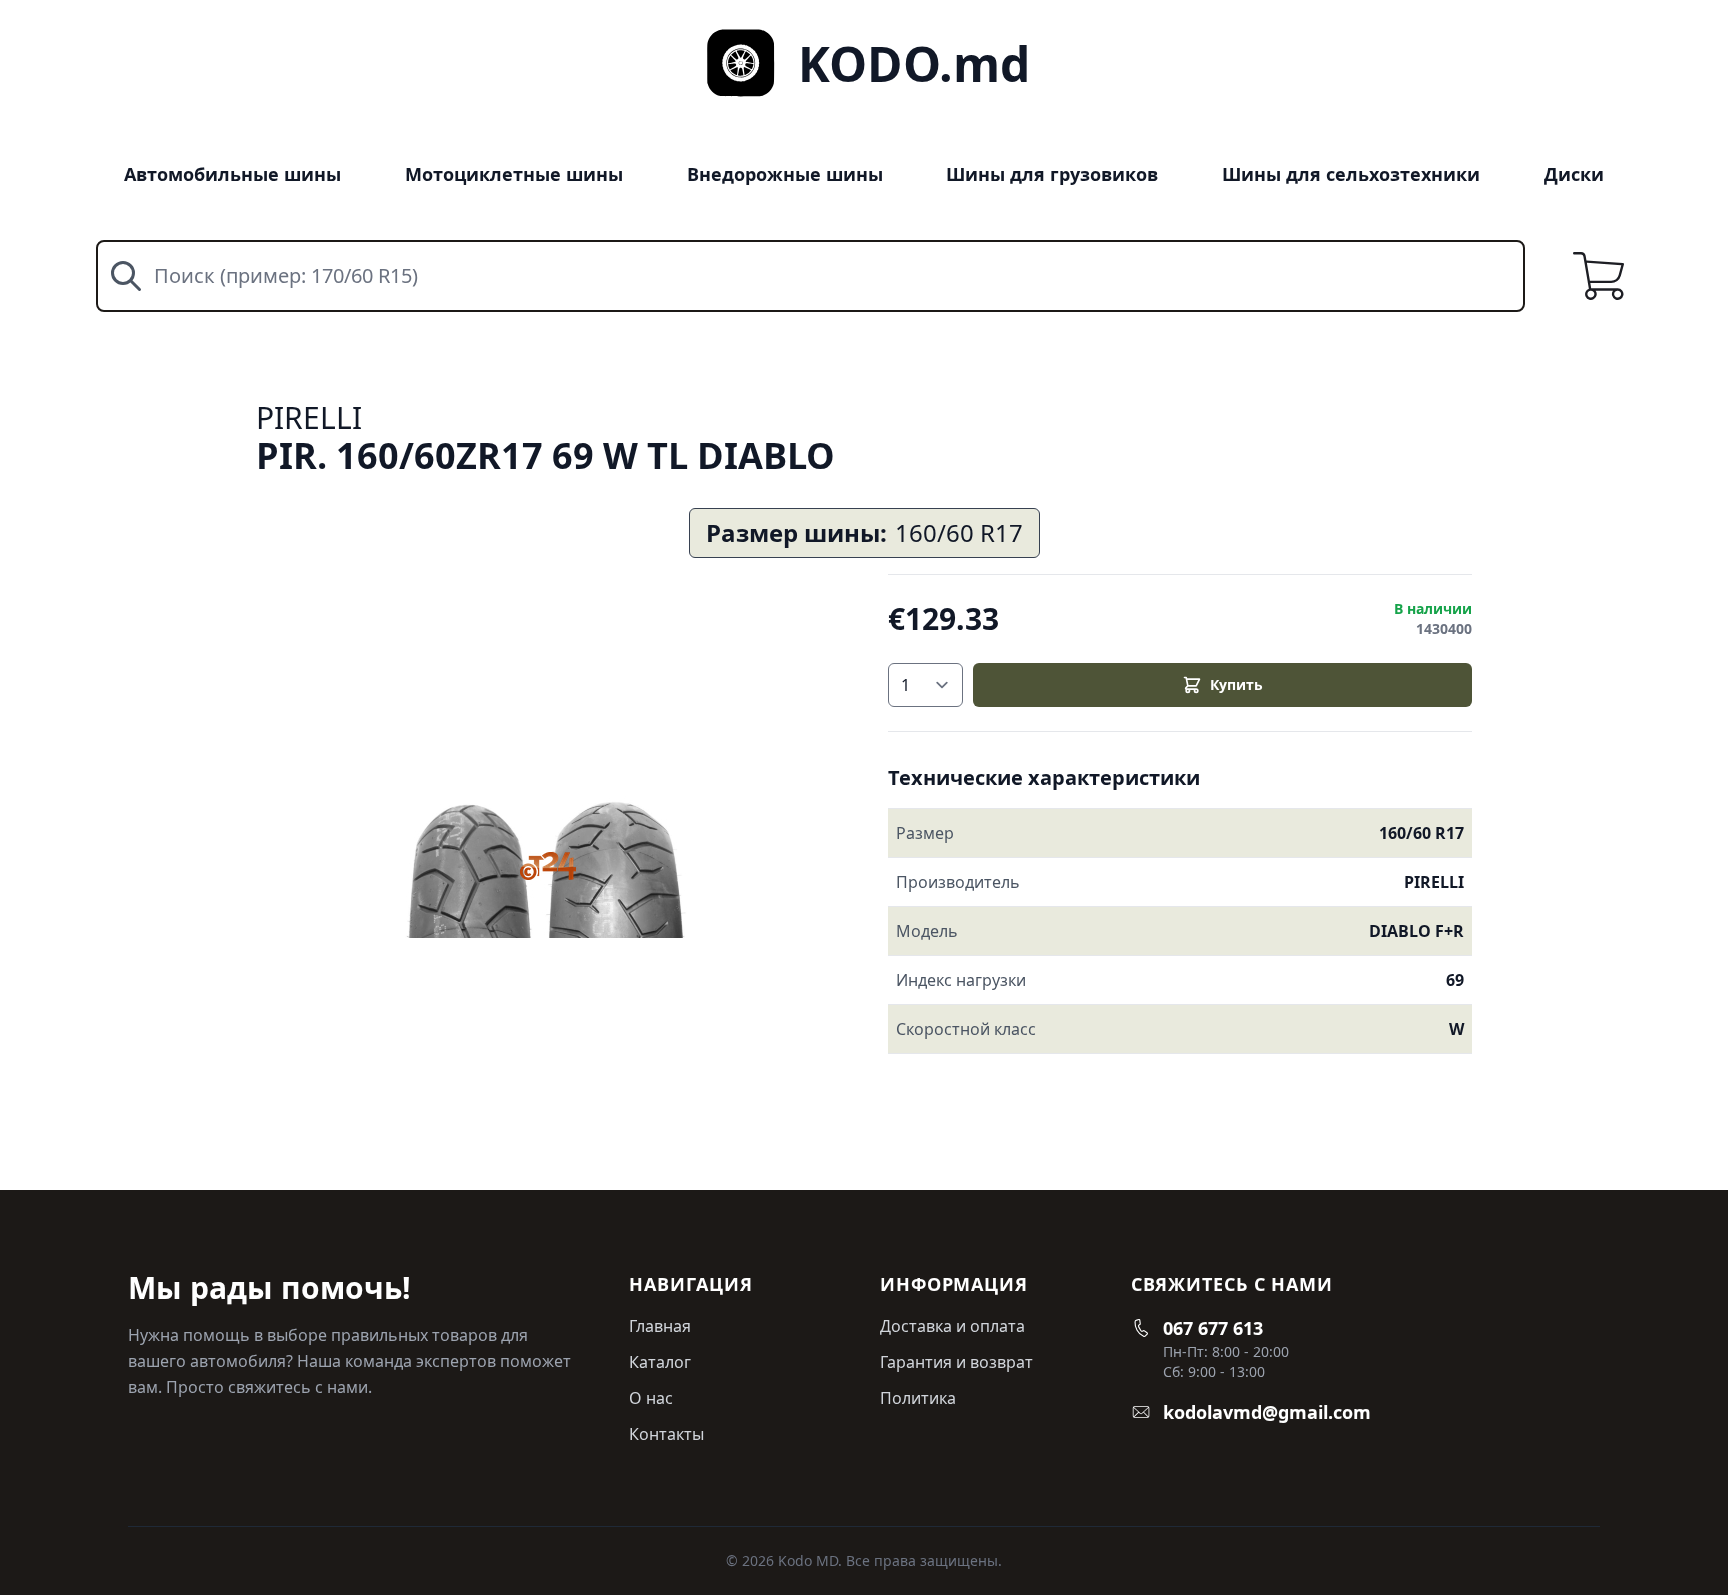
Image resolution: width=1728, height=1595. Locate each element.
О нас (651, 1398)
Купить (1236, 684)
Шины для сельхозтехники (1351, 174)
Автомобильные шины (232, 174)
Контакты (666, 1434)
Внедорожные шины (785, 174)
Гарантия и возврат (956, 1362)
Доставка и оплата (952, 1326)
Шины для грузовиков (1052, 174)
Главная (660, 1326)
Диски (1574, 174)
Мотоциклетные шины (514, 174)
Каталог (660, 1362)
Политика (918, 1398)
